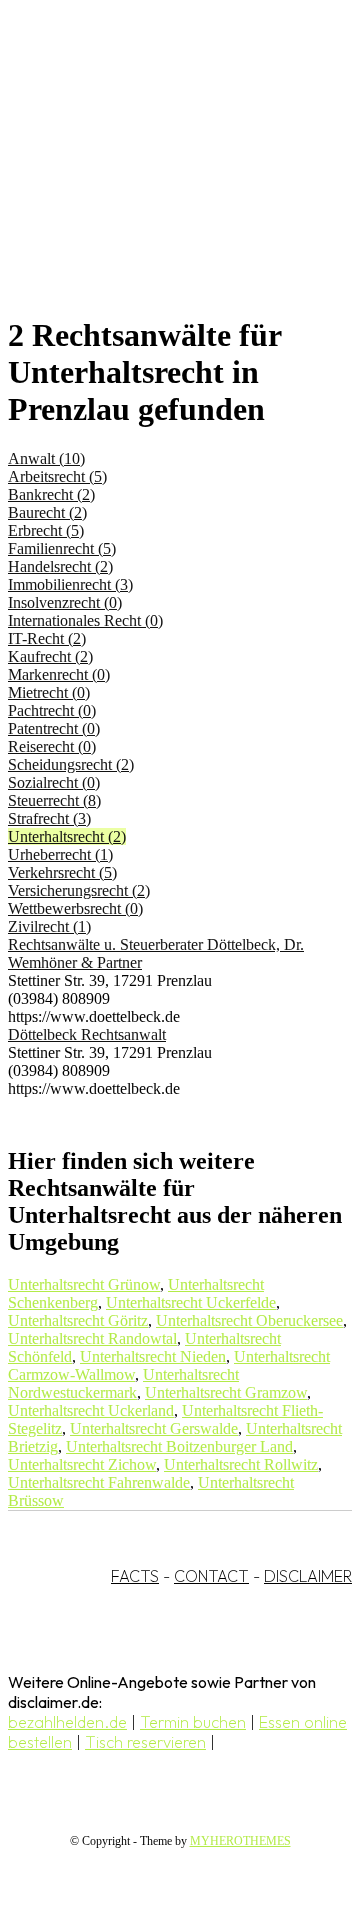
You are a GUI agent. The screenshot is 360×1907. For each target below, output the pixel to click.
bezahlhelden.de (67, 1722)
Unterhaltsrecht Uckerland (91, 1410)
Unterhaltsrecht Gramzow (226, 1392)
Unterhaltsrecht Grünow (84, 1284)
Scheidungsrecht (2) (71, 764)
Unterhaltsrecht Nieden (153, 1356)
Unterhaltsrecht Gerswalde (154, 1428)
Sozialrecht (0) (54, 782)
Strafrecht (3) (49, 818)
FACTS (135, 1576)
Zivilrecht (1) (49, 926)
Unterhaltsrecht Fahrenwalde (99, 1482)
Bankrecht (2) (51, 494)
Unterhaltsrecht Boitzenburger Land (179, 1446)
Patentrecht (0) (54, 728)
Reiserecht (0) (52, 746)
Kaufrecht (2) (50, 656)
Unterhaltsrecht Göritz (78, 1320)
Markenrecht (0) (59, 674)
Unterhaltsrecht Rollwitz (241, 1464)
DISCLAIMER (308, 1576)
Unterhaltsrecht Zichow (82, 1464)
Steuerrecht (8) (54, 800)
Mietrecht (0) (49, 692)
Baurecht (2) (47, 512)
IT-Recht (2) (47, 638)
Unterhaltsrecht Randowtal (92, 1338)
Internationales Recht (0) (85, 620)
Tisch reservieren (145, 1742)
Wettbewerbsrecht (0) (75, 908)
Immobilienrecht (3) (70, 584)
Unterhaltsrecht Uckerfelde (191, 1302)
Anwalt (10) (46, 458)
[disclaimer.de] (160, 181)
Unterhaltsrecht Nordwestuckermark (123, 1383)
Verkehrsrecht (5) (62, 872)
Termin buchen (193, 1722)
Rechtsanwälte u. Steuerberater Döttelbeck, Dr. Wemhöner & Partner (156, 953)
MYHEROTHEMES (240, 1841)
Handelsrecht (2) (60, 566)
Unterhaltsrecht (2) (67, 836)
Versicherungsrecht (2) (79, 890)
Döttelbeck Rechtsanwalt (87, 1034)
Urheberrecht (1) (60, 854)
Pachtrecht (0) (52, 710)
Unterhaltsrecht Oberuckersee (249, 1320)
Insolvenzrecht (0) (65, 602)
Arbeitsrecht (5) (57, 476)
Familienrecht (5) (62, 548)
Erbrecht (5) (46, 530)
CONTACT (211, 1576)
